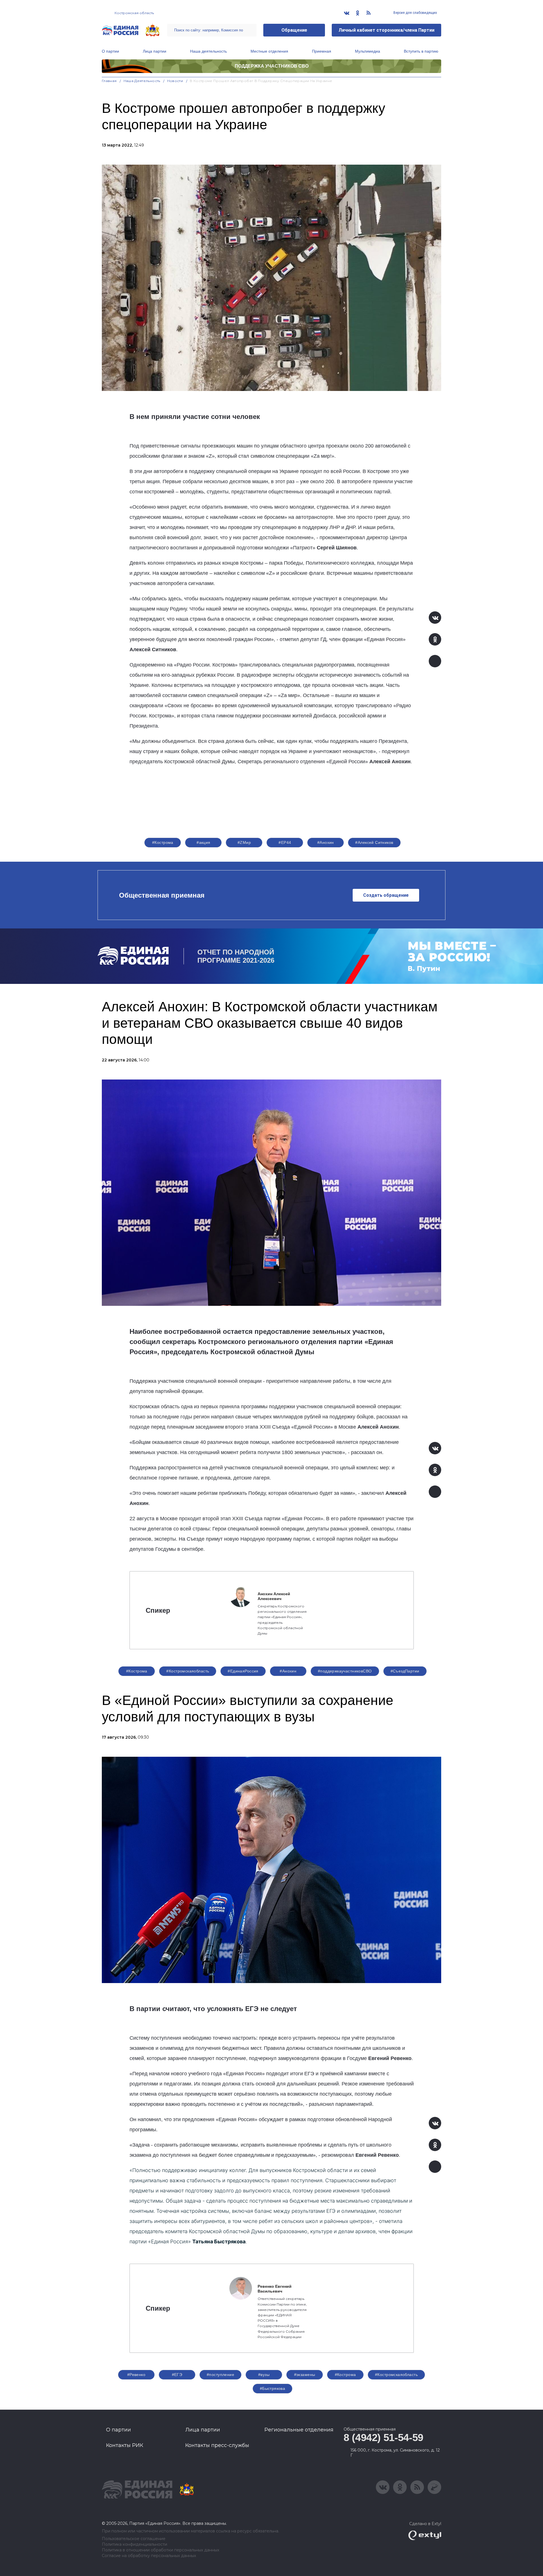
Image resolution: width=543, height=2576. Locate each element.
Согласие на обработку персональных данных (149, 2556)
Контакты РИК (125, 2445)
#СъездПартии (405, 1671)
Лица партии (155, 51)
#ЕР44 (285, 842)
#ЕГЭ (177, 2375)
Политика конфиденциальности (134, 2544)
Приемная (322, 51)
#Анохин (326, 842)
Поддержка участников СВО (272, 66)
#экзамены (305, 2375)
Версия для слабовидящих (415, 13)
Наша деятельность (208, 51)
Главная (109, 81)
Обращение (294, 30)
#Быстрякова (273, 2388)
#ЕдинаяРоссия (243, 1671)
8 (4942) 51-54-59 (383, 2438)
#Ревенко (136, 2375)
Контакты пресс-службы (217, 2445)
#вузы (264, 2375)
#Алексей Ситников (374, 842)
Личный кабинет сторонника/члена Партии (386, 30)
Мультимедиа (368, 51)
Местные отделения (269, 51)
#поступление (220, 2375)
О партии (110, 51)
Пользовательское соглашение (134, 2539)
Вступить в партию (421, 51)
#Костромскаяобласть (188, 1671)
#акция (203, 842)
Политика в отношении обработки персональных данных (160, 2550)
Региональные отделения (299, 2430)
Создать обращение (386, 895)
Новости (175, 81)
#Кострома (163, 842)
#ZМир (244, 842)
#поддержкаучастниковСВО (345, 1671)
